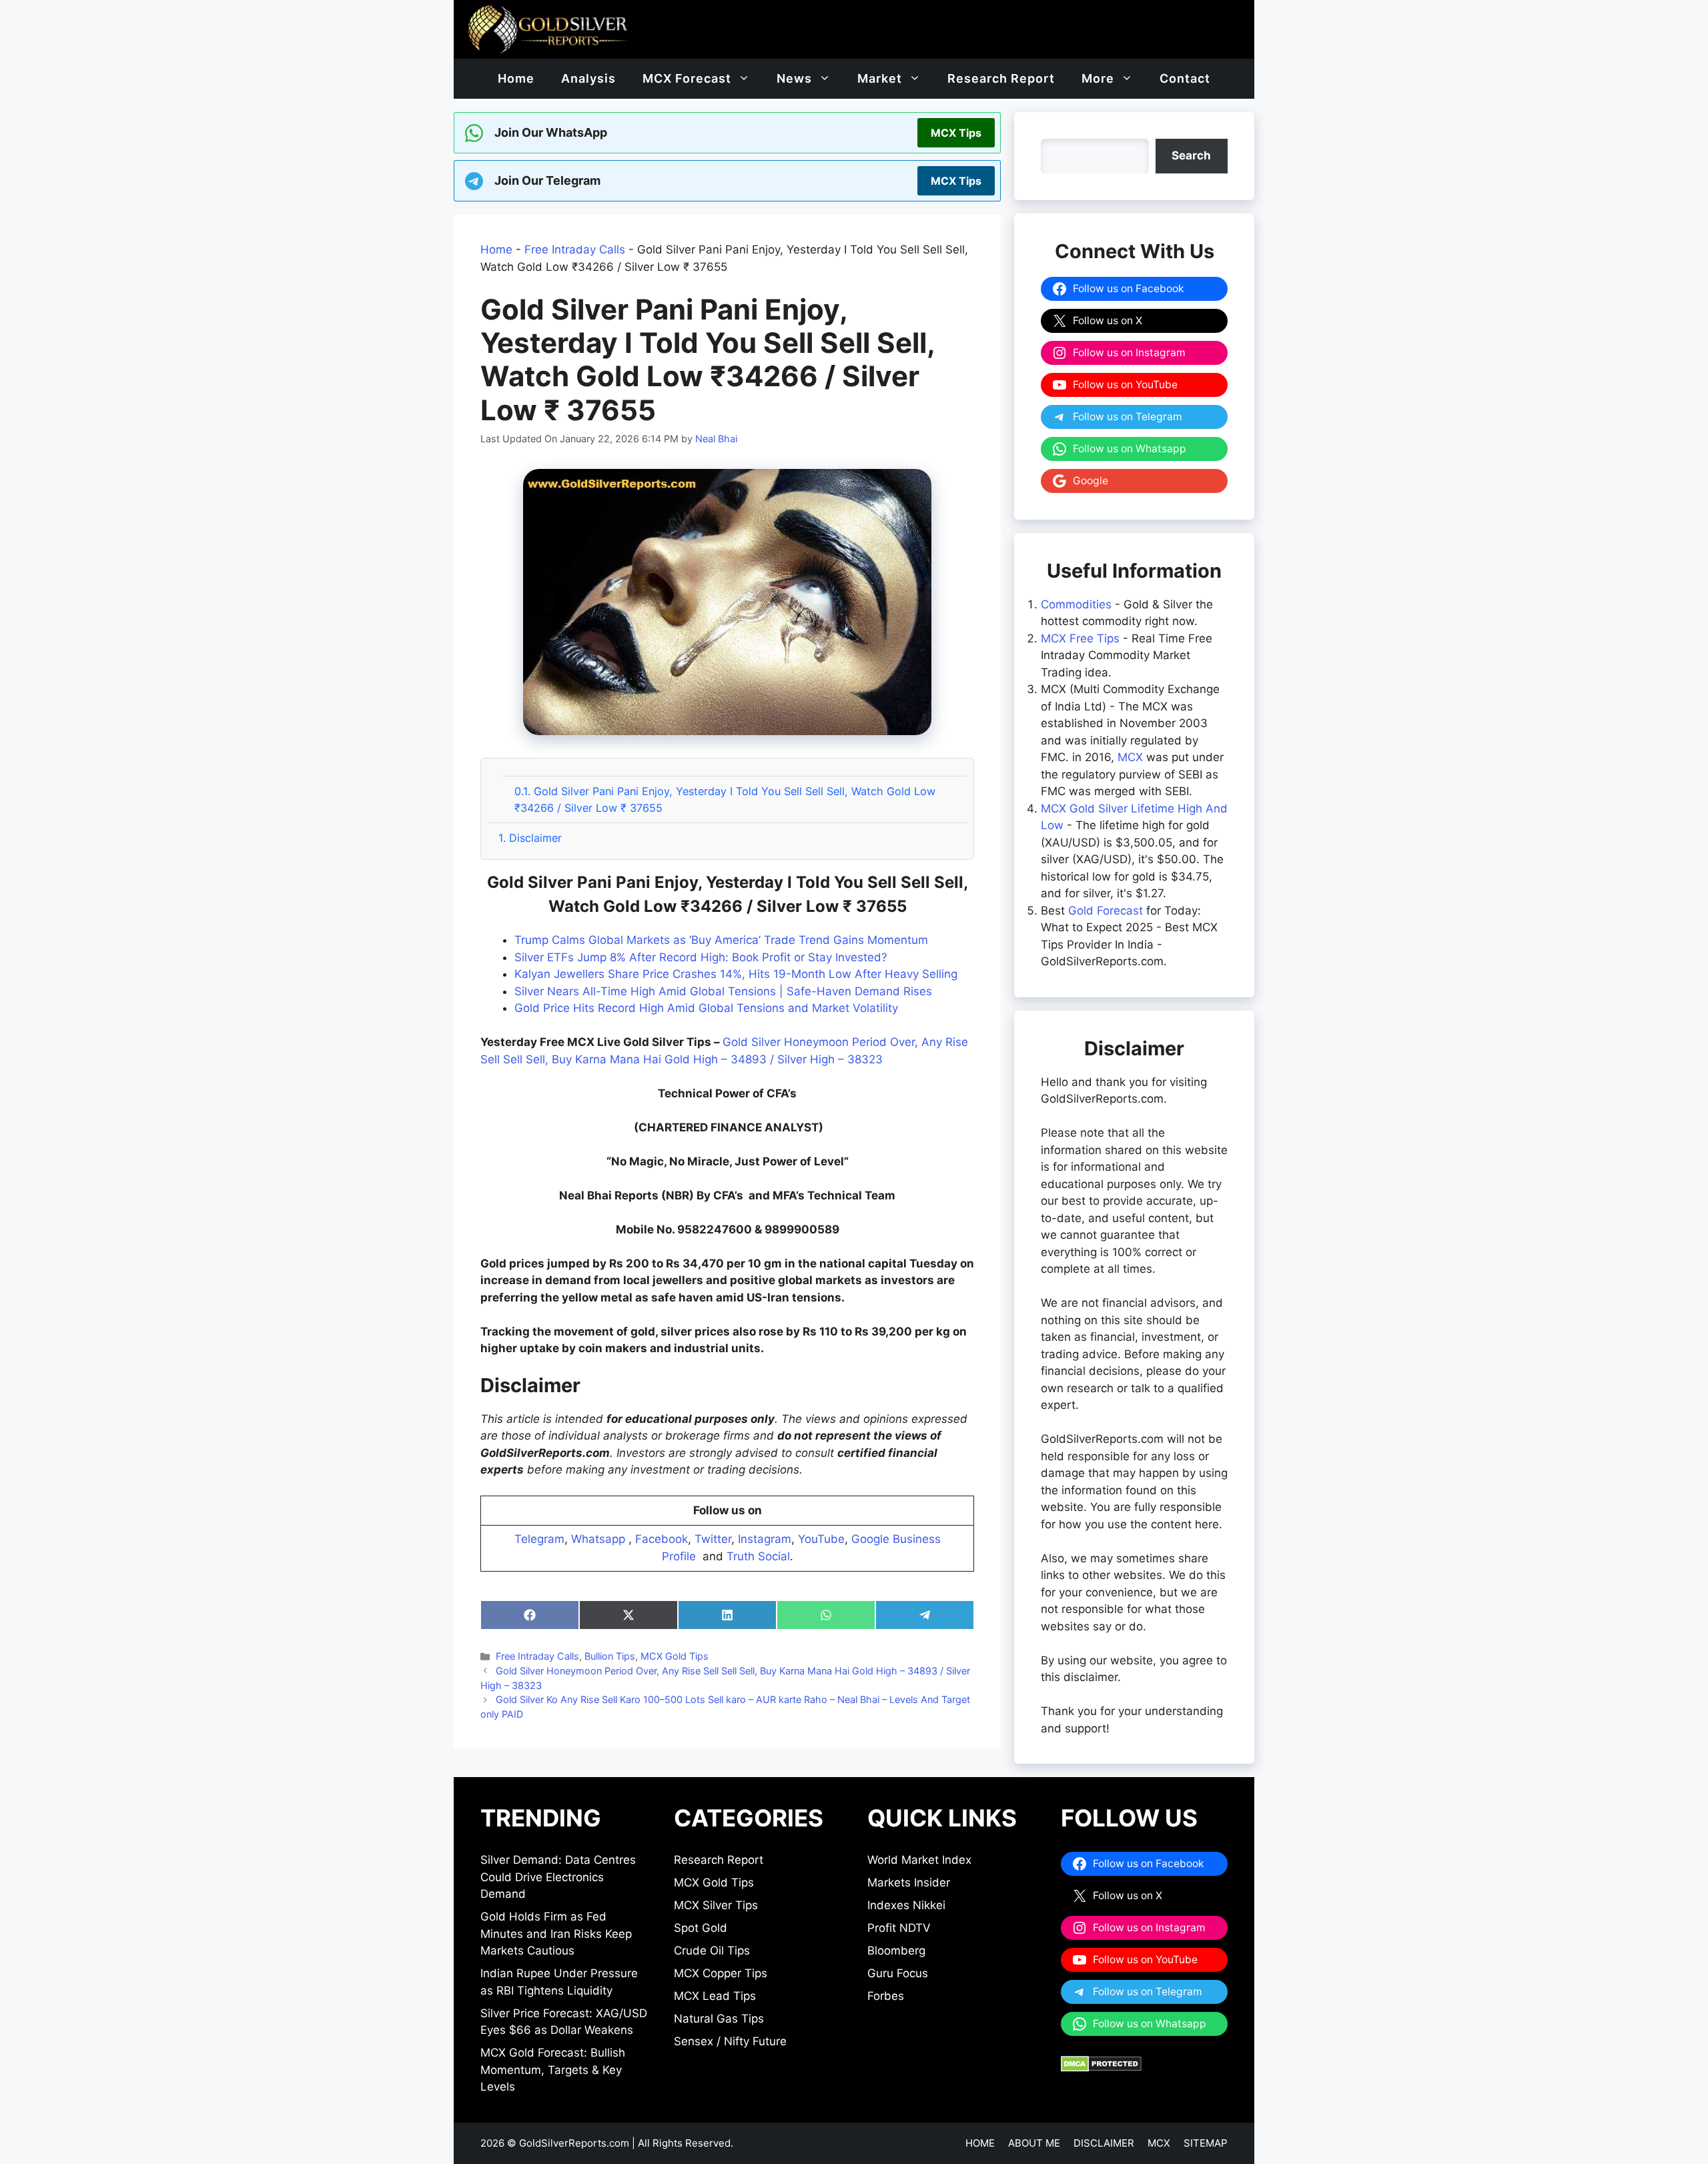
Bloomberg (896, 1951)
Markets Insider (909, 1882)
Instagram (765, 1539)
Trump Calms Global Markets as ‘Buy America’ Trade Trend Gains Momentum (721, 940)
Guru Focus (898, 1973)
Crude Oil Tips (712, 1951)
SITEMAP (1206, 2143)
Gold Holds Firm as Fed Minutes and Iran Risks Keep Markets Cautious (556, 1934)
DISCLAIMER (1104, 2143)
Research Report (1001, 78)
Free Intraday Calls (575, 249)
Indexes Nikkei (906, 1905)
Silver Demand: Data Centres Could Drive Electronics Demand (558, 1877)
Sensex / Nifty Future (730, 2041)
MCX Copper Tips (721, 1973)
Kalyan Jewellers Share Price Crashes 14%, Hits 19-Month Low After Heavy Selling (736, 974)
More (1098, 78)
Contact (1185, 78)
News (794, 78)
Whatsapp (598, 1539)
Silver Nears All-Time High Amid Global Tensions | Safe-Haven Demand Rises (723, 991)
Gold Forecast (1106, 911)
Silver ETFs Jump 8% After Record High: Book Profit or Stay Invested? (701, 957)
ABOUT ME (1034, 2143)
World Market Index (919, 1860)
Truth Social (758, 1556)
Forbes (886, 1996)
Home (516, 78)
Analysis (588, 78)
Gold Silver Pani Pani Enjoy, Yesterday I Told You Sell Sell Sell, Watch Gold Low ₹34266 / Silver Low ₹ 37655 (725, 799)
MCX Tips (956, 133)
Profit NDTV (899, 1928)
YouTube (821, 1539)
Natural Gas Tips (719, 2019)
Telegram (539, 1539)
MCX (1130, 757)
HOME (980, 2143)
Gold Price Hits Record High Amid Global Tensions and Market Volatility (706, 1008)
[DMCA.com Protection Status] (1101, 2068)
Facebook (662, 1539)
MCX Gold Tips (675, 1656)
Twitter (713, 1539)
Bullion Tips (610, 1656)
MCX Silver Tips (716, 1905)
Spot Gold (701, 1928)
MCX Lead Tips (715, 1996)
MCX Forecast (687, 78)
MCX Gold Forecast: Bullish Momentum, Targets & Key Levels (553, 2070)
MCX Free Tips (1080, 638)
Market (880, 78)
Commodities (1076, 604)
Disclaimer (530, 838)
